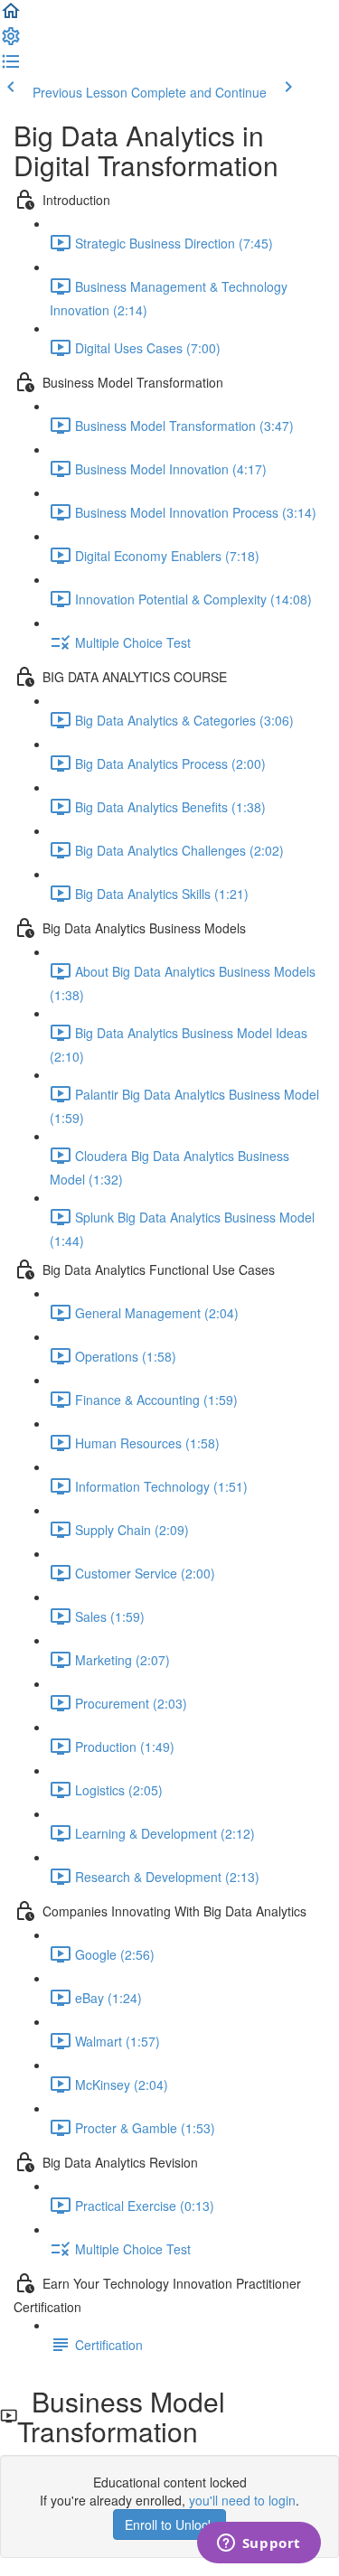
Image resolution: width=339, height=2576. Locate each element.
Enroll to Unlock (169, 2524)
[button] (11, 16)
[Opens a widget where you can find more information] (259, 2544)
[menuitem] (11, 42)
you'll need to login (242, 2500)
